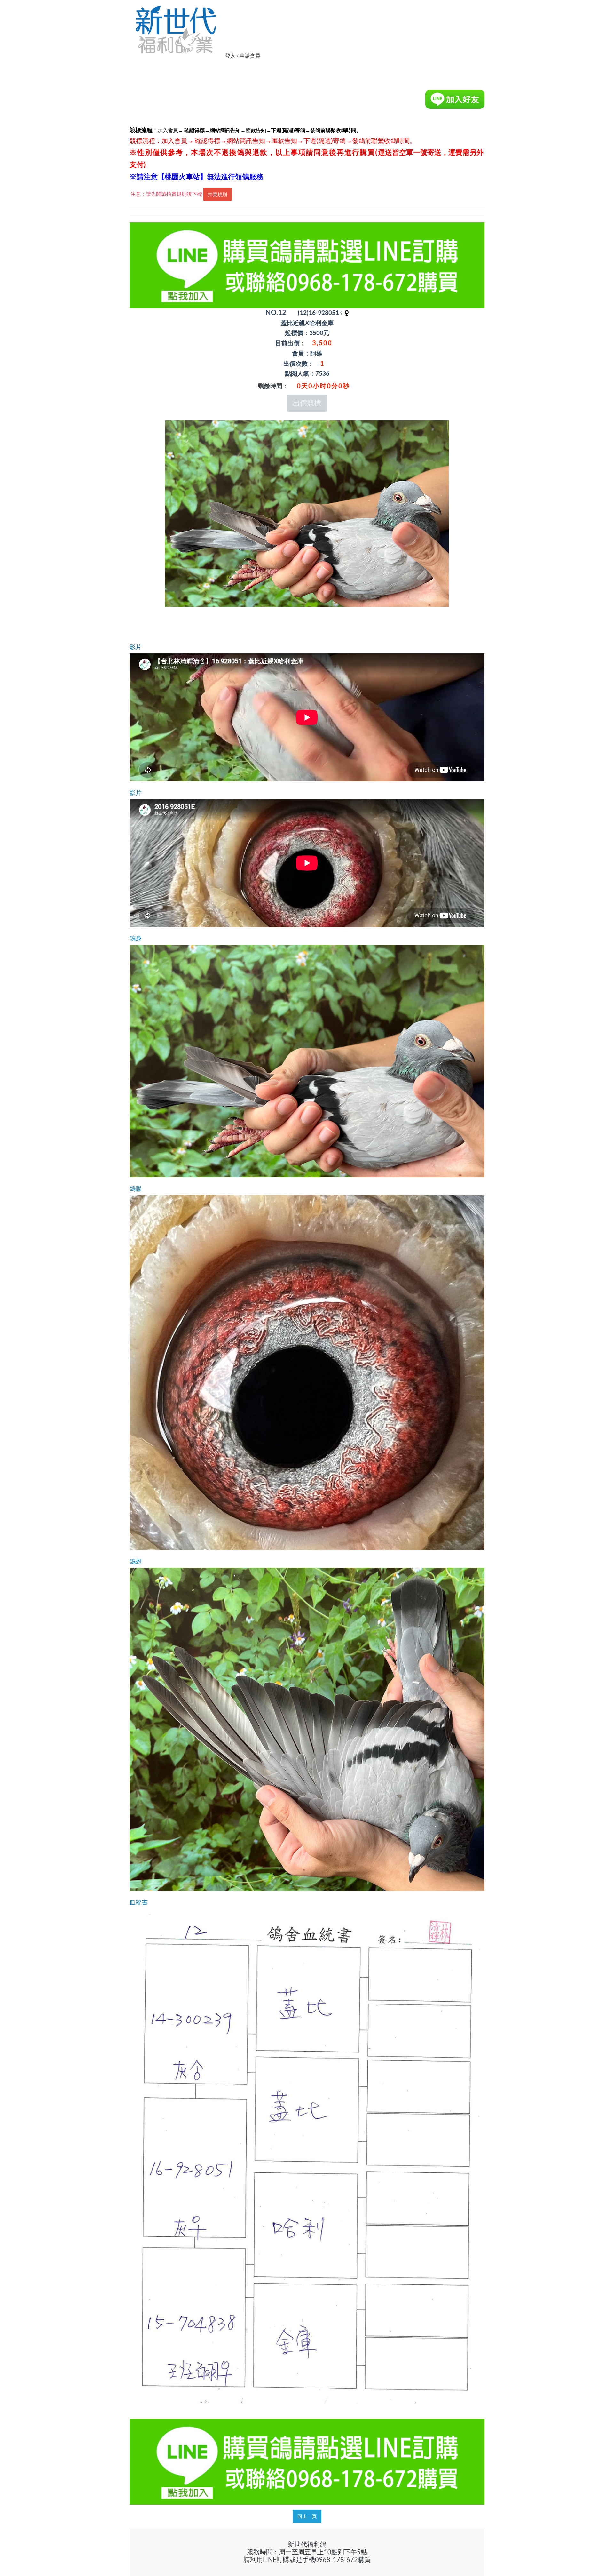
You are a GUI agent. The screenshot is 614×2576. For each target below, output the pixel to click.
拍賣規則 (217, 194)
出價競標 (307, 403)
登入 (230, 56)
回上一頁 (307, 2516)
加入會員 (168, 130)
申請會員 (250, 56)
